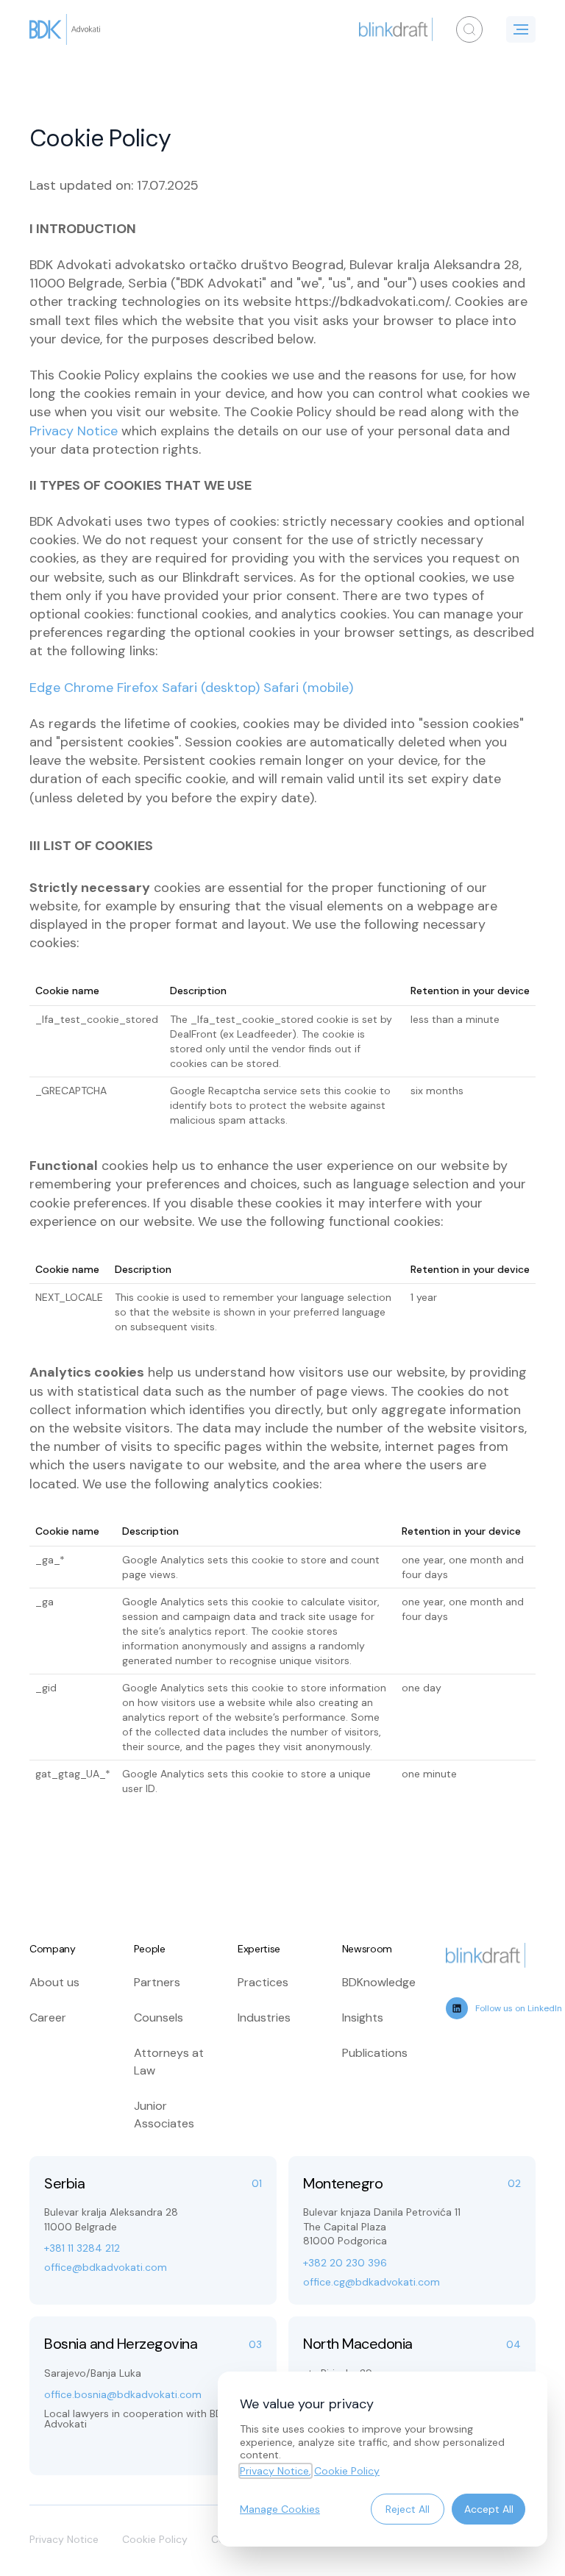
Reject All (408, 2509)
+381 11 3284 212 (82, 2248)
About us (54, 1982)
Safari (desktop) (211, 688)
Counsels (159, 2017)
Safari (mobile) (308, 688)
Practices (263, 1982)
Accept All (489, 2509)
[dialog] (383, 2459)
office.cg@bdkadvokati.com (372, 2282)
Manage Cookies (280, 2509)
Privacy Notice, (276, 2471)
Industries (264, 2017)
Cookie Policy (155, 2539)
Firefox (138, 688)
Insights (363, 2017)
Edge (45, 688)
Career (48, 2017)
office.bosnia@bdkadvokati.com (123, 2394)
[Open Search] (469, 29)
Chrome (89, 688)
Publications (375, 2053)
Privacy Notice (74, 431)
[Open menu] (521, 29)
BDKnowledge (379, 1982)
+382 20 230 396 (345, 2263)
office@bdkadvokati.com (106, 2267)
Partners (157, 1982)
